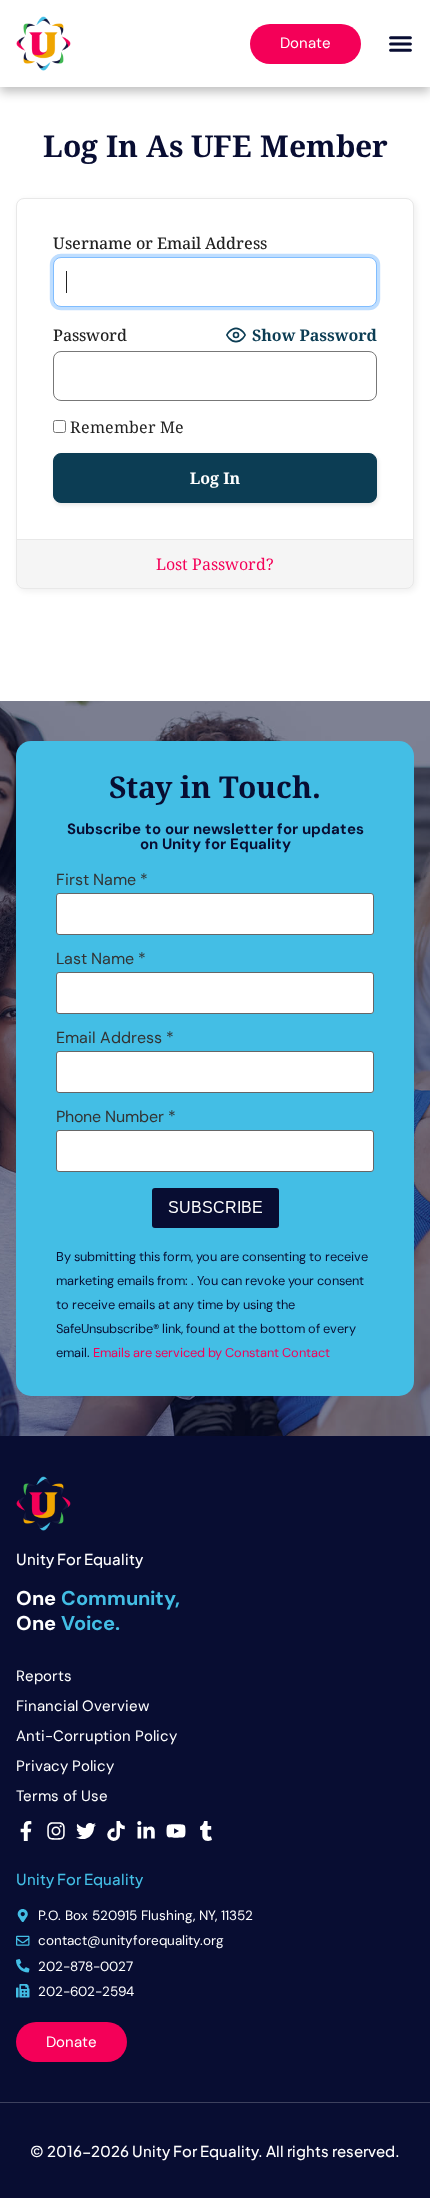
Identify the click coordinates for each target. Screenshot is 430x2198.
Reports (44, 1676)
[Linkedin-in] (146, 1831)
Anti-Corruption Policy (96, 1736)
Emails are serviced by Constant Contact (211, 1352)
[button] (400, 44)
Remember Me (125, 427)
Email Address (115, 1038)
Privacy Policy (65, 1766)
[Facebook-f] (26, 1831)
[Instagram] (56, 1831)
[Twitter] (86, 1831)
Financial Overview (82, 1706)
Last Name (101, 959)
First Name (102, 880)
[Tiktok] (116, 1831)
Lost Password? (215, 564)
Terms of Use (62, 1796)
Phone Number (116, 1117)
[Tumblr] (206, 1831)
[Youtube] (176, 1831)
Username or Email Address (160, 243)
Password (90, 335)
